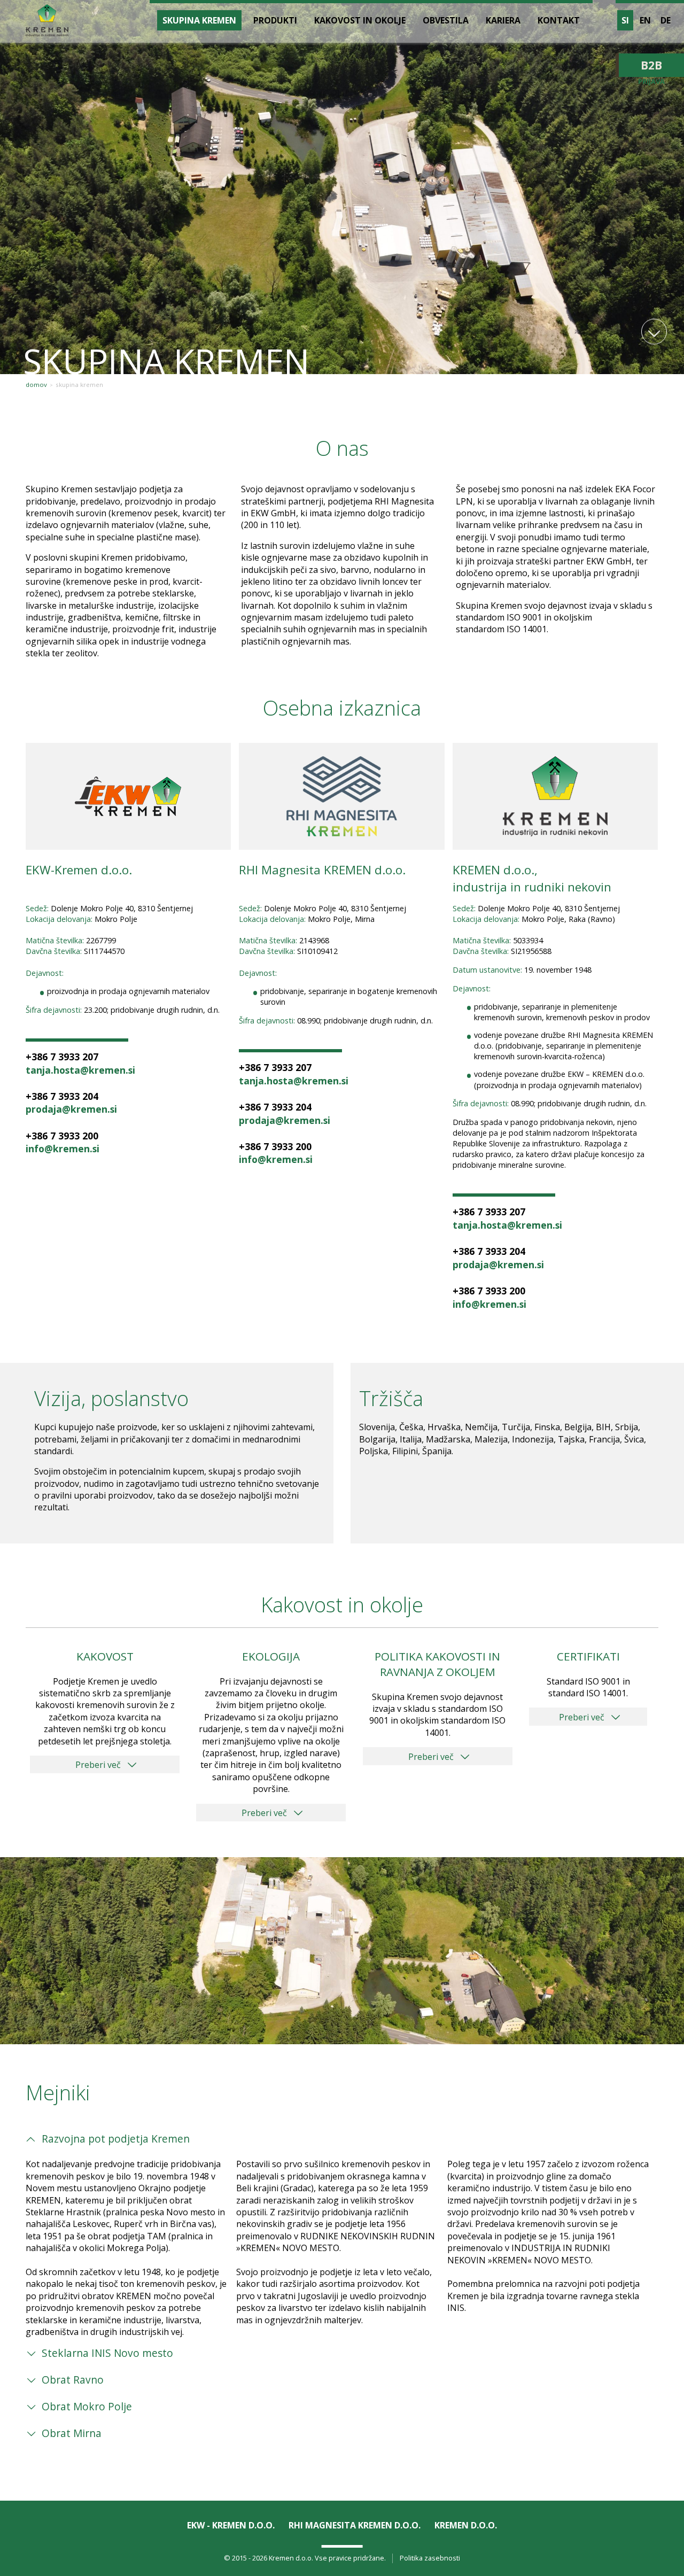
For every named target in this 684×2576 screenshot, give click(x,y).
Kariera (503, 20)
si (625, 20)
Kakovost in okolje (360, 20)
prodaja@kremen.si (71, 1109)
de (666, 20)
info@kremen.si (63, 1149)
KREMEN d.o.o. (466, 2525)
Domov (36, 385)
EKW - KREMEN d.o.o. (231, 2525)
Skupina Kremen (79, 385)
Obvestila (446, 20)
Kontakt (559, 20)
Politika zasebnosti (430, 2558)
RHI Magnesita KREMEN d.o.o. (355, 2525)
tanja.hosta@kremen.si (80, 1070)
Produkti (275, 20)
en (645, 20)
